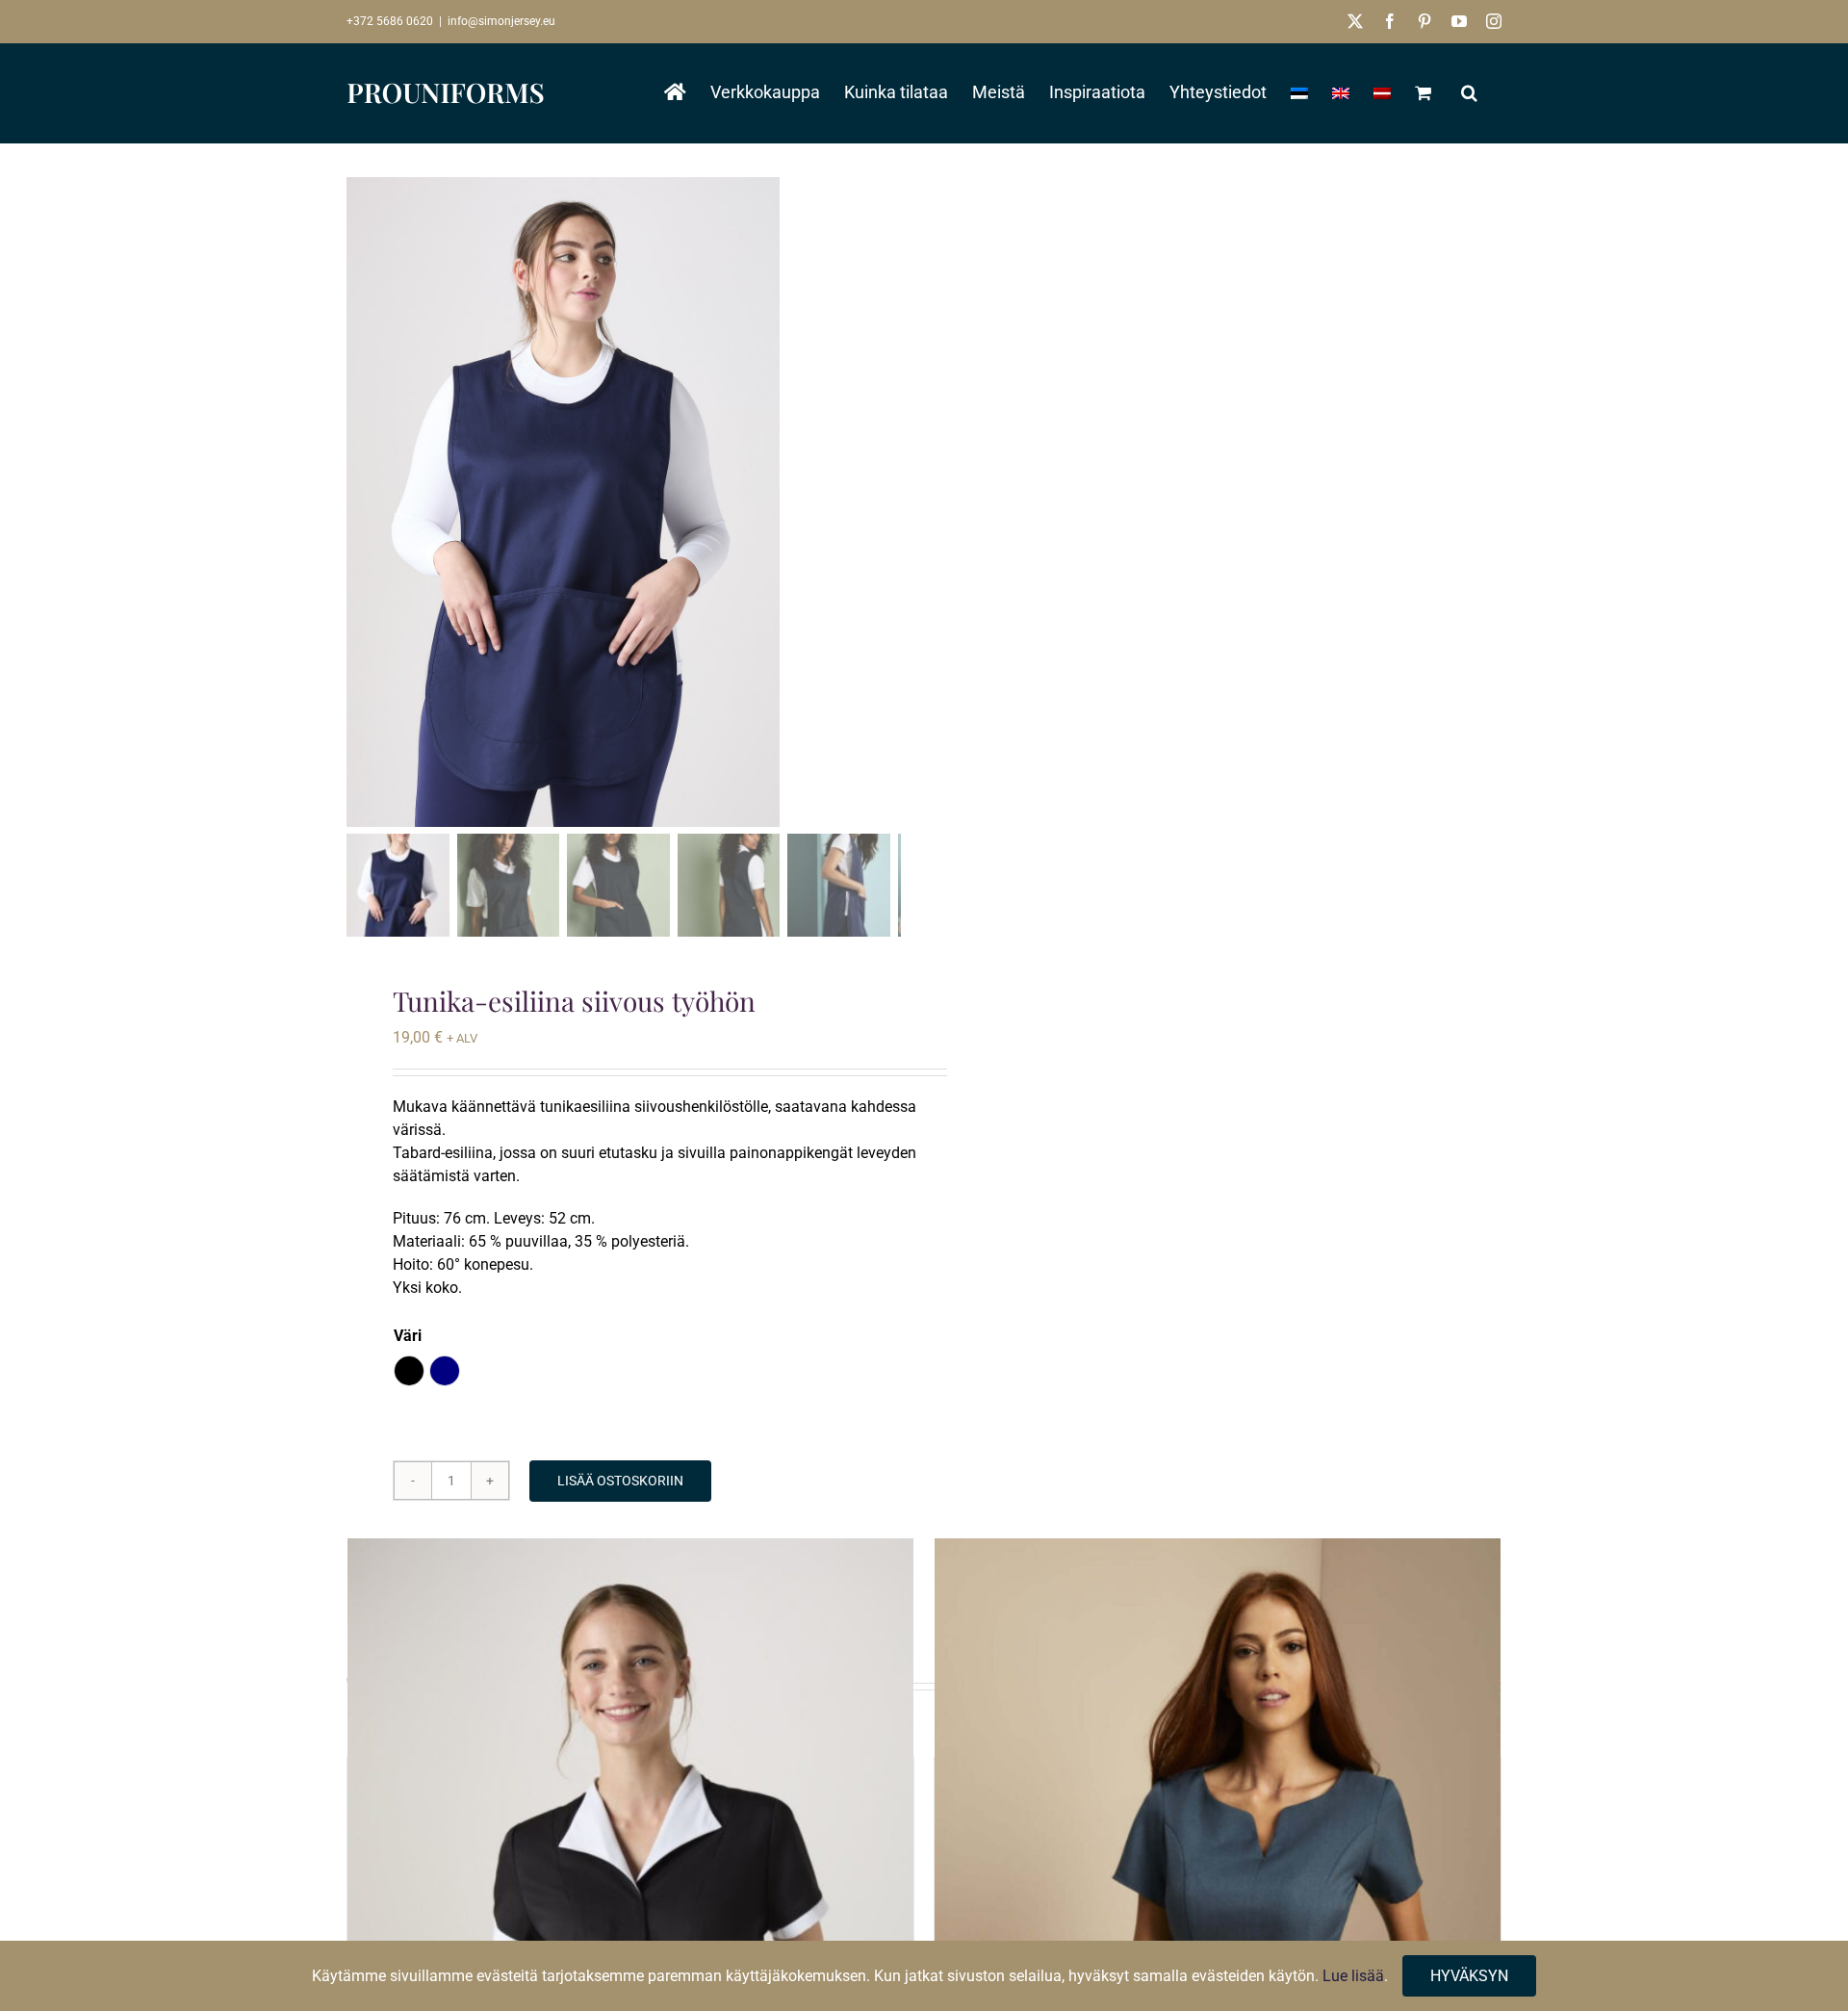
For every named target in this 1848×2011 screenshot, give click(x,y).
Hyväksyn (1469, 1976)
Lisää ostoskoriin (620, 1481)
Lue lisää (1353, 1976)
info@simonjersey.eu (501, 21)
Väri (408, 1336)
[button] (1469, 92)
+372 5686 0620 (390, 21)
